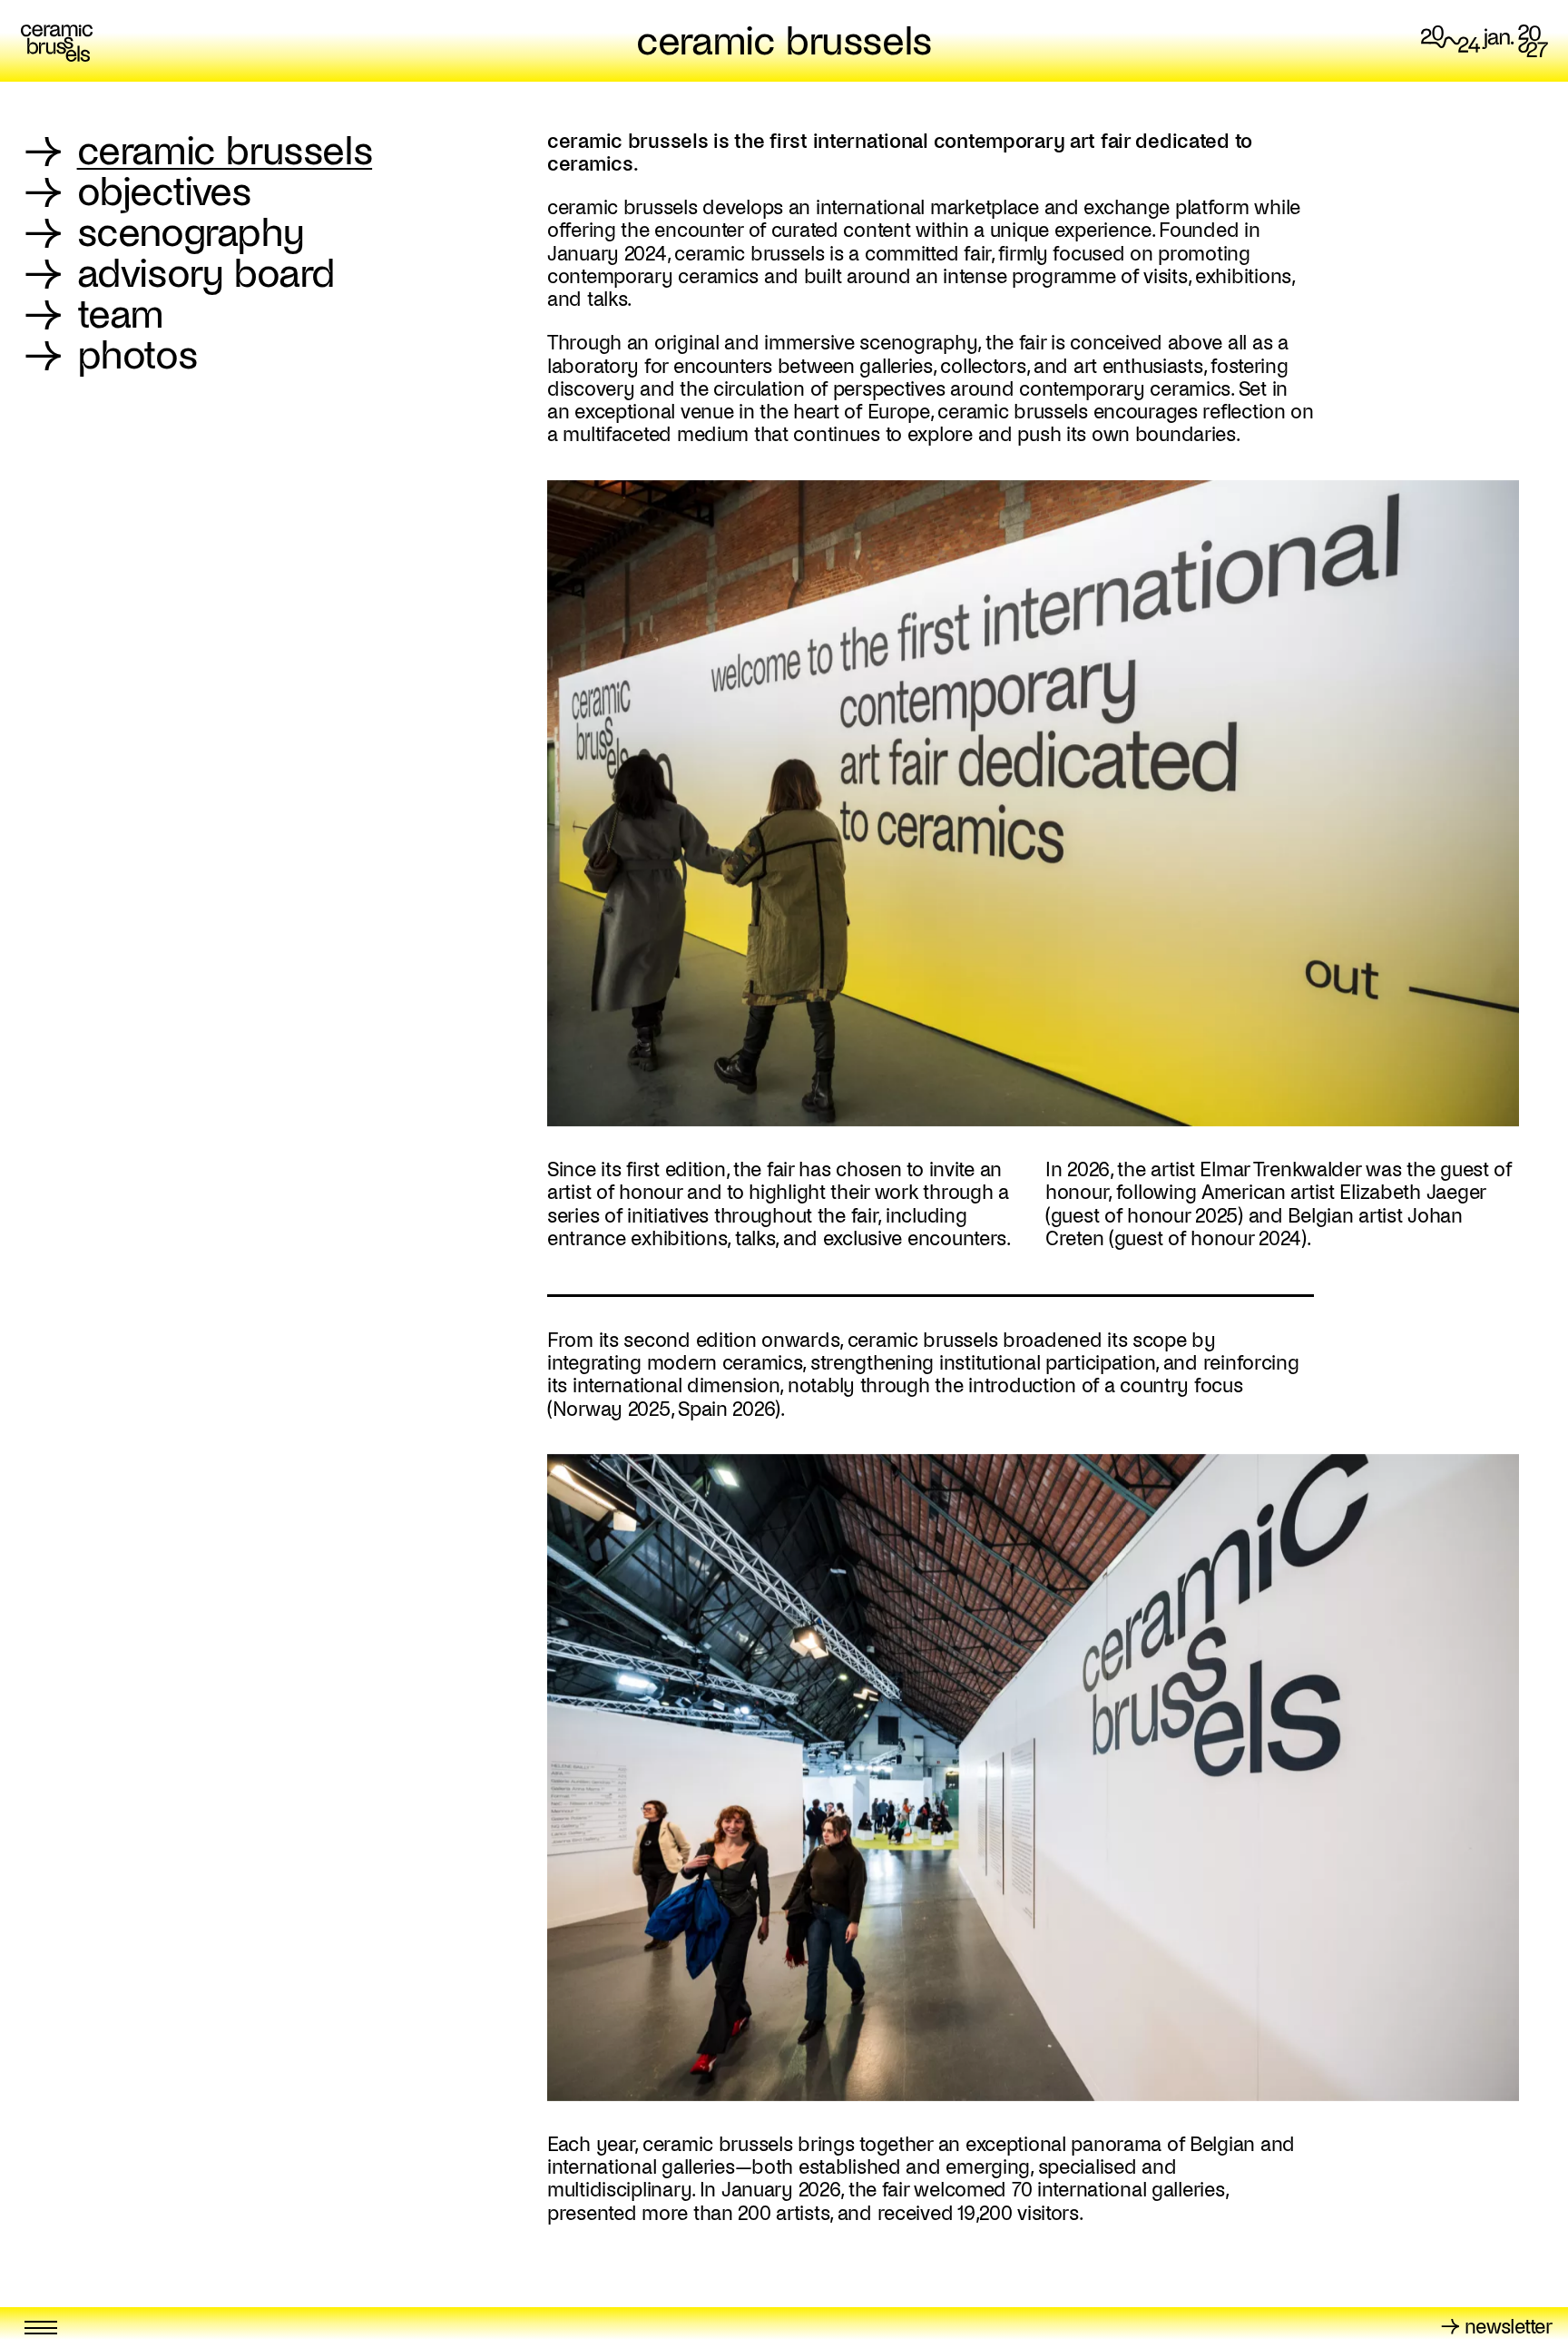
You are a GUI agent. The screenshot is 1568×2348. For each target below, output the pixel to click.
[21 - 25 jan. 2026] (1485, 41)
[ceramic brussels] (57, 41)
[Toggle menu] (41, 2328)
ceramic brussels (784, 41)
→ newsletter (1496, 2327)
